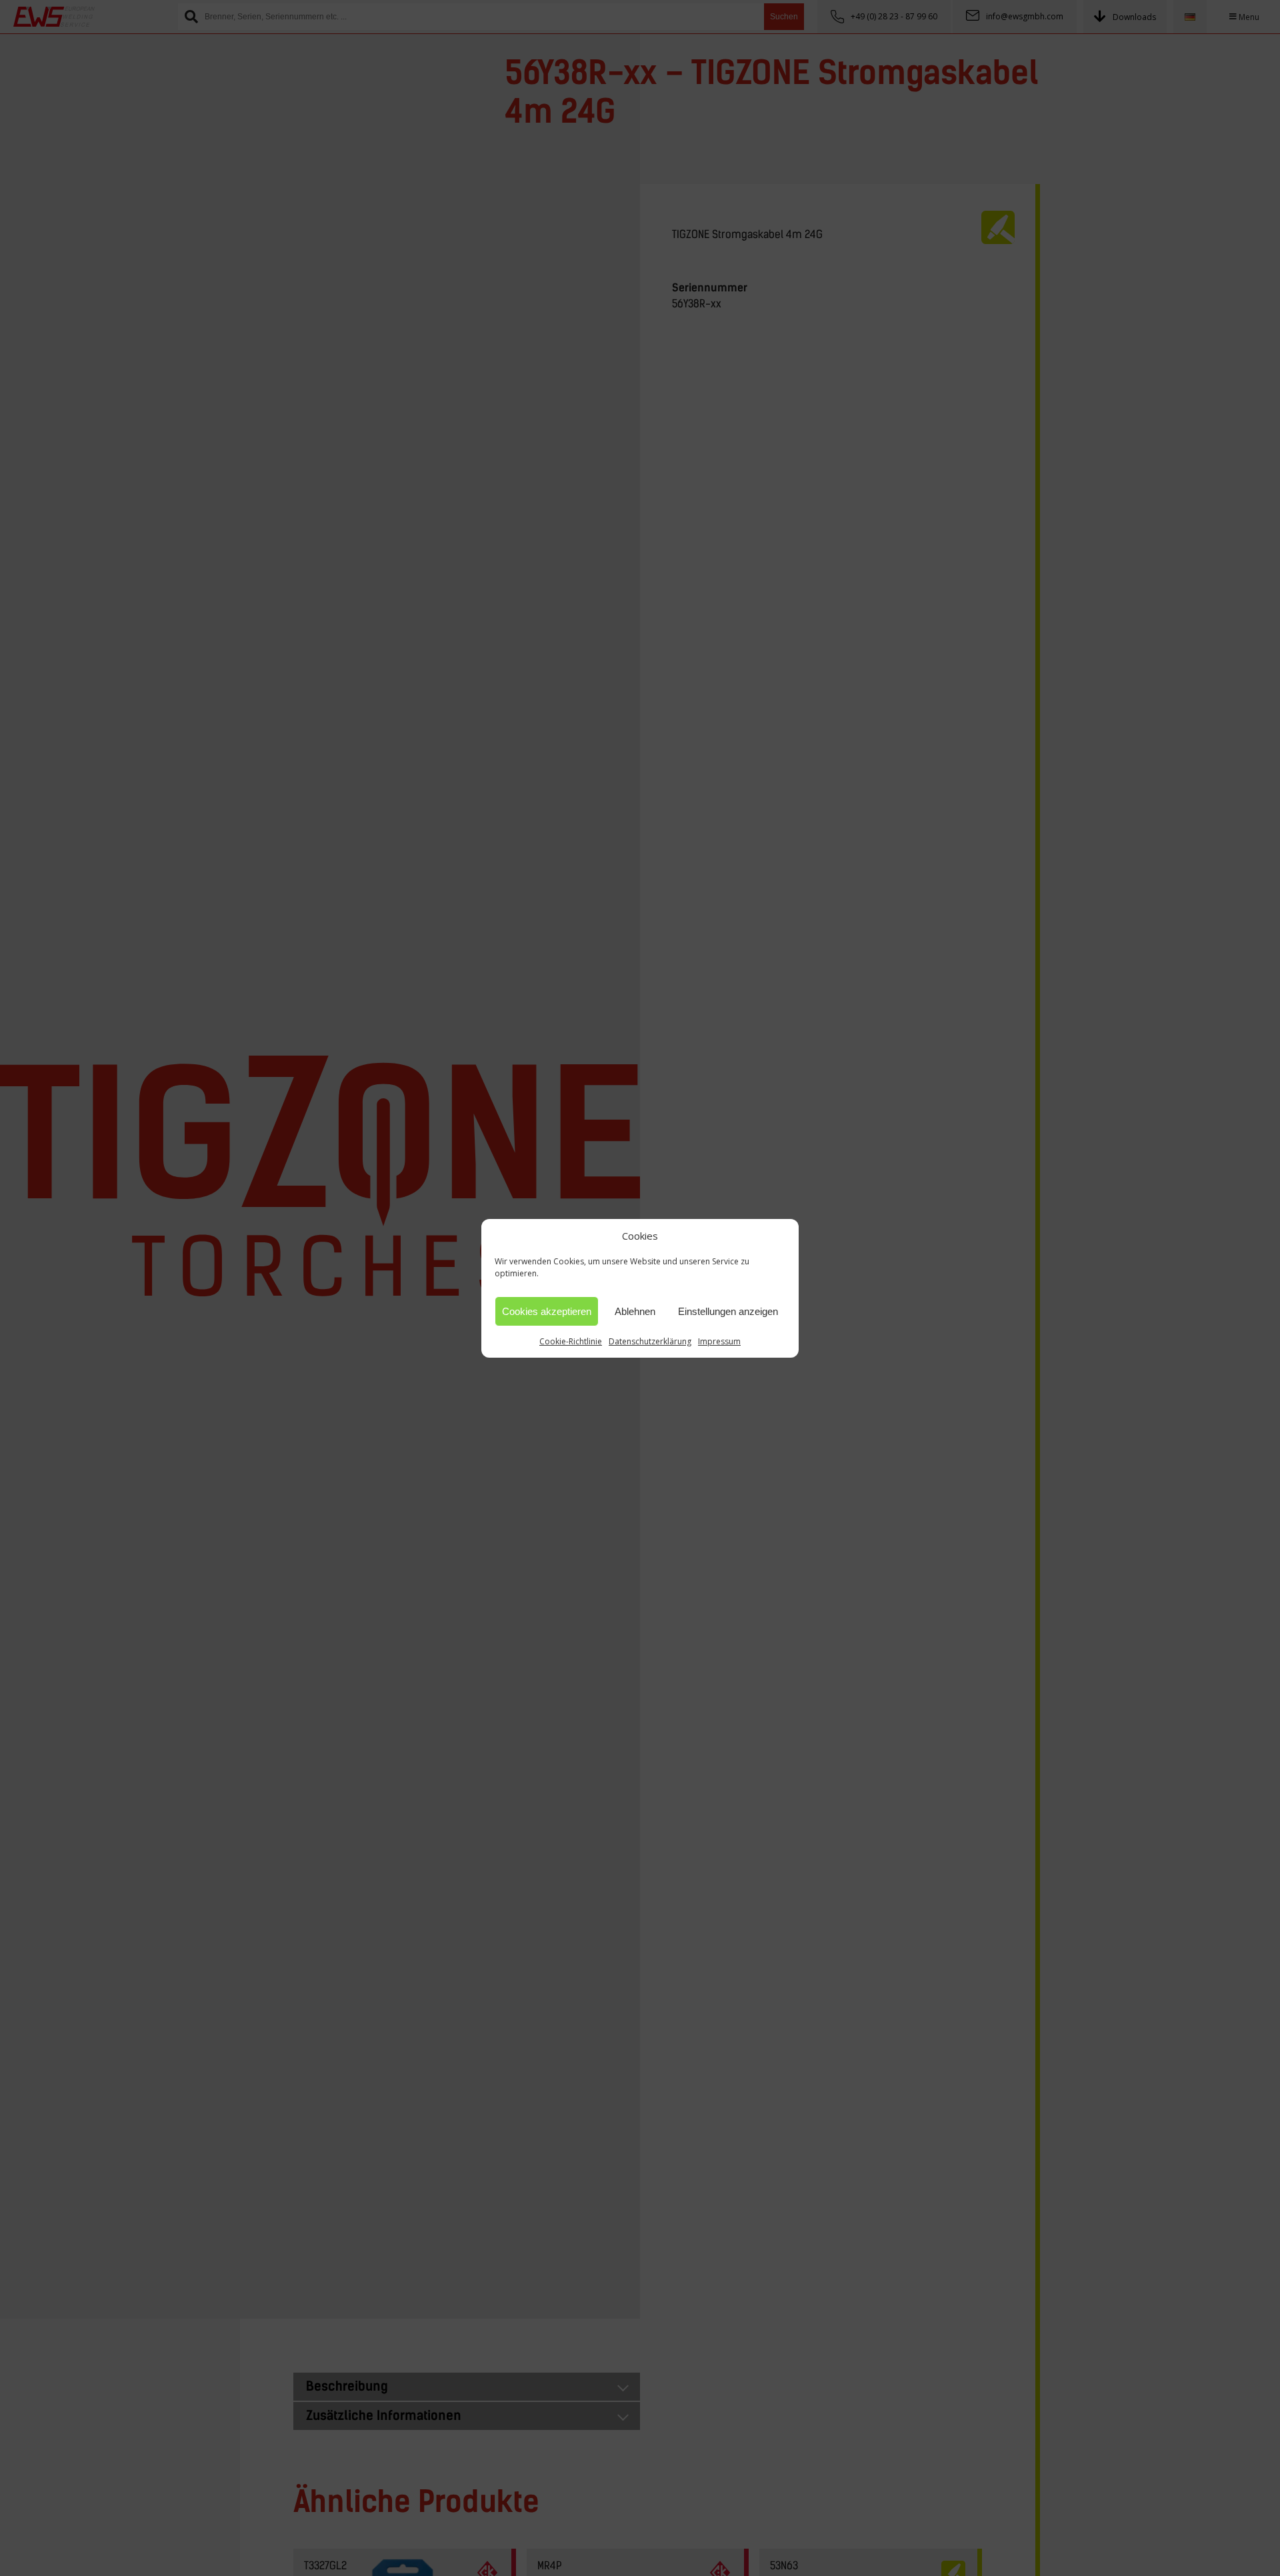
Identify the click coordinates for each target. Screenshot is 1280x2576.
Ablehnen (635, 1311)
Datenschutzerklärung (650, 1341)
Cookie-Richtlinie (571, 1341)
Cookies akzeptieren (547, 1311)
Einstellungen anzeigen (728, 1311)
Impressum (719, 1341)
